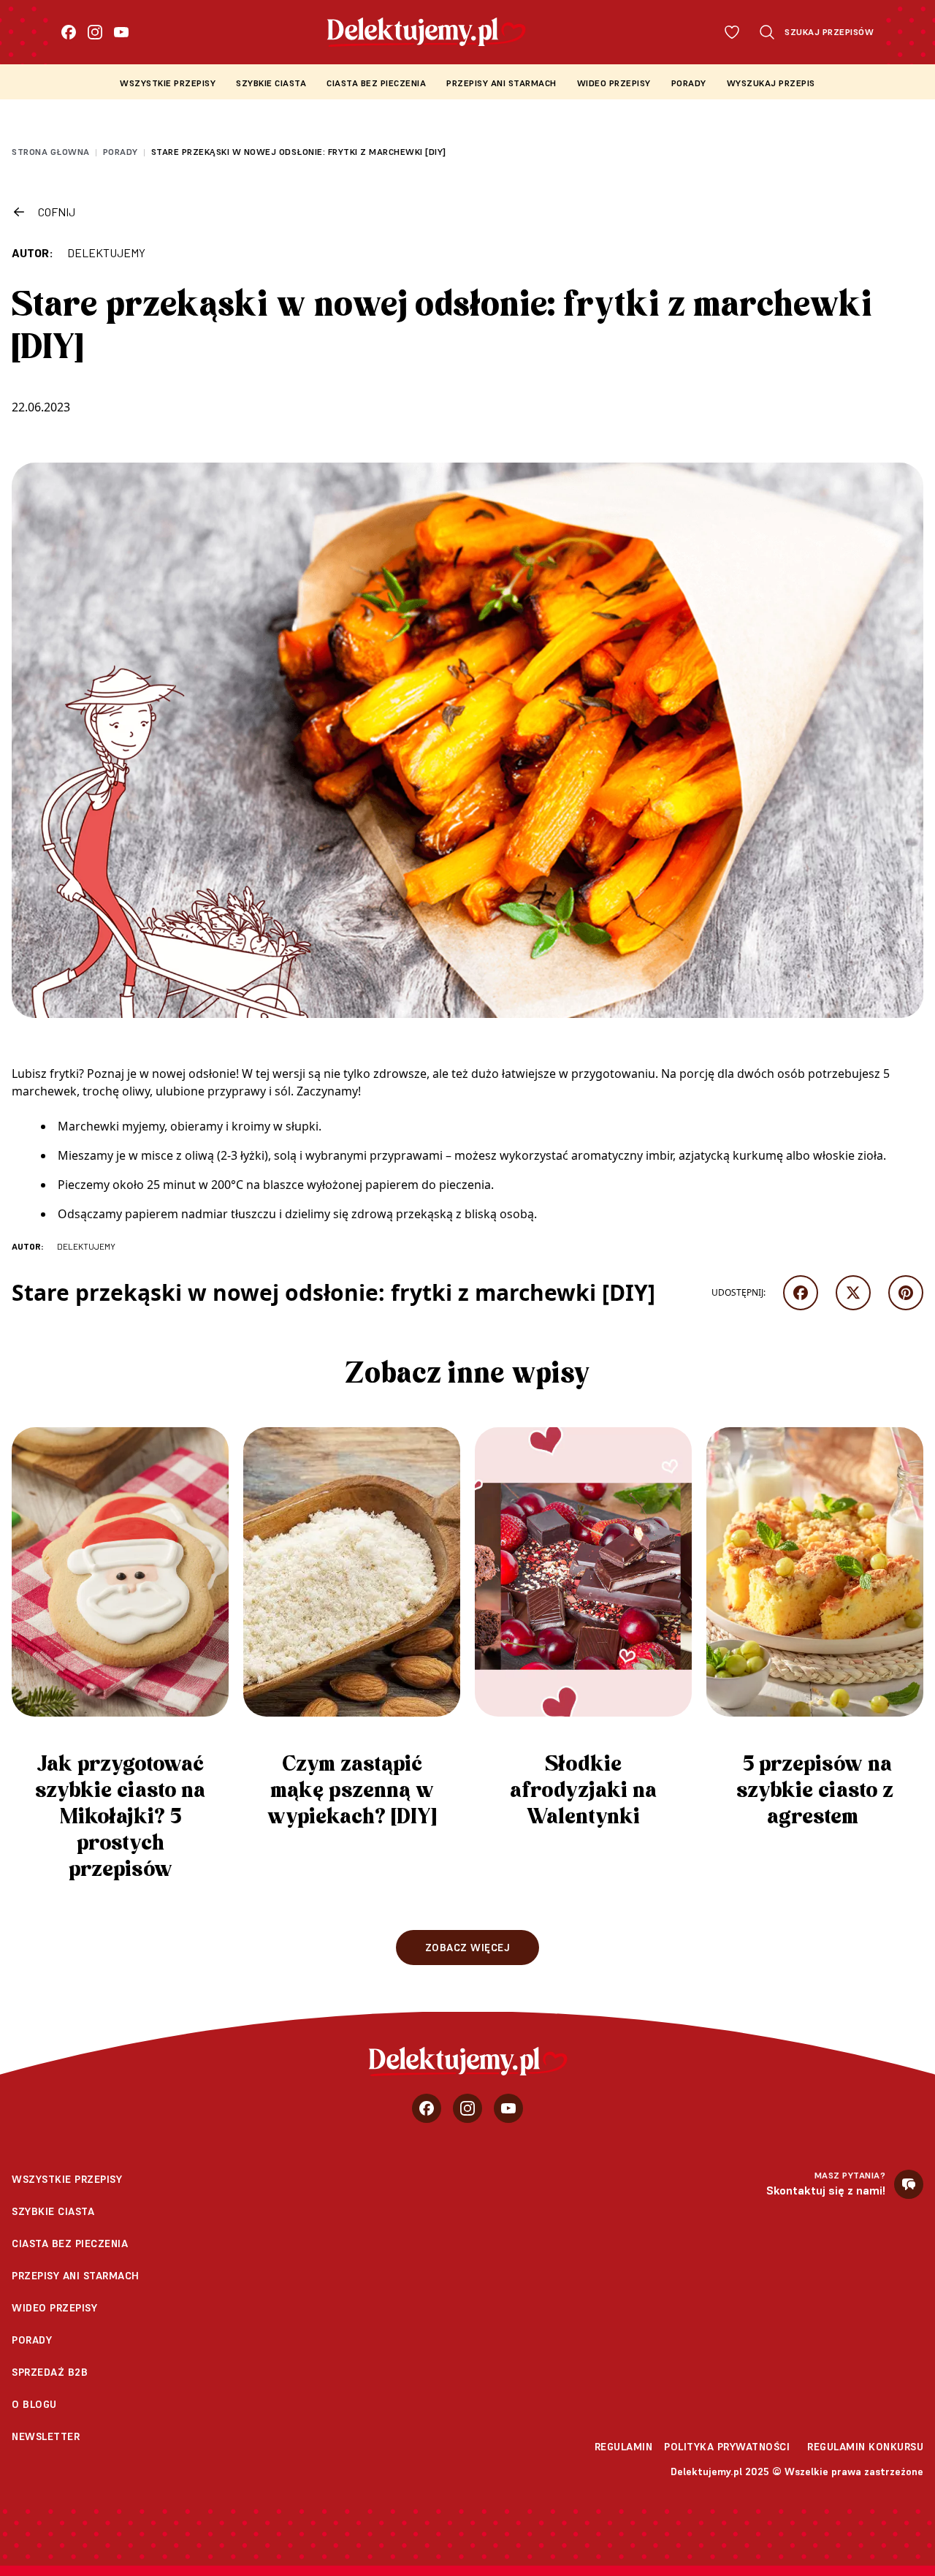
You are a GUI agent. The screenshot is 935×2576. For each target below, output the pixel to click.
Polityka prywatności (727, 2447)
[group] (120, 1661)
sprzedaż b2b (50, 2372)
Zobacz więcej (468, 1948)
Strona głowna (51, 152)
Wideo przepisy (614, 83)
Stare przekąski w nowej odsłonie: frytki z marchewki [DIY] (299, 152)
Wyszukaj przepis (771, 83)
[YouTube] (121, 32)
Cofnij (57, 212)
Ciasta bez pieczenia (376, 83)
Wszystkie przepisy (168, 83)
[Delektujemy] (468, 2062)
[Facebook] (69, 32)
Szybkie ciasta (271, 83)
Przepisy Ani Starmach (501, 83)
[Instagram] (95, 32)
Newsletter (46, 2436)
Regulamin (624, 2447)
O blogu (34, 2404)
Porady (689, 83)
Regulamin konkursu (865, 2447)
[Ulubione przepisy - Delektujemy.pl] (732, 32)
